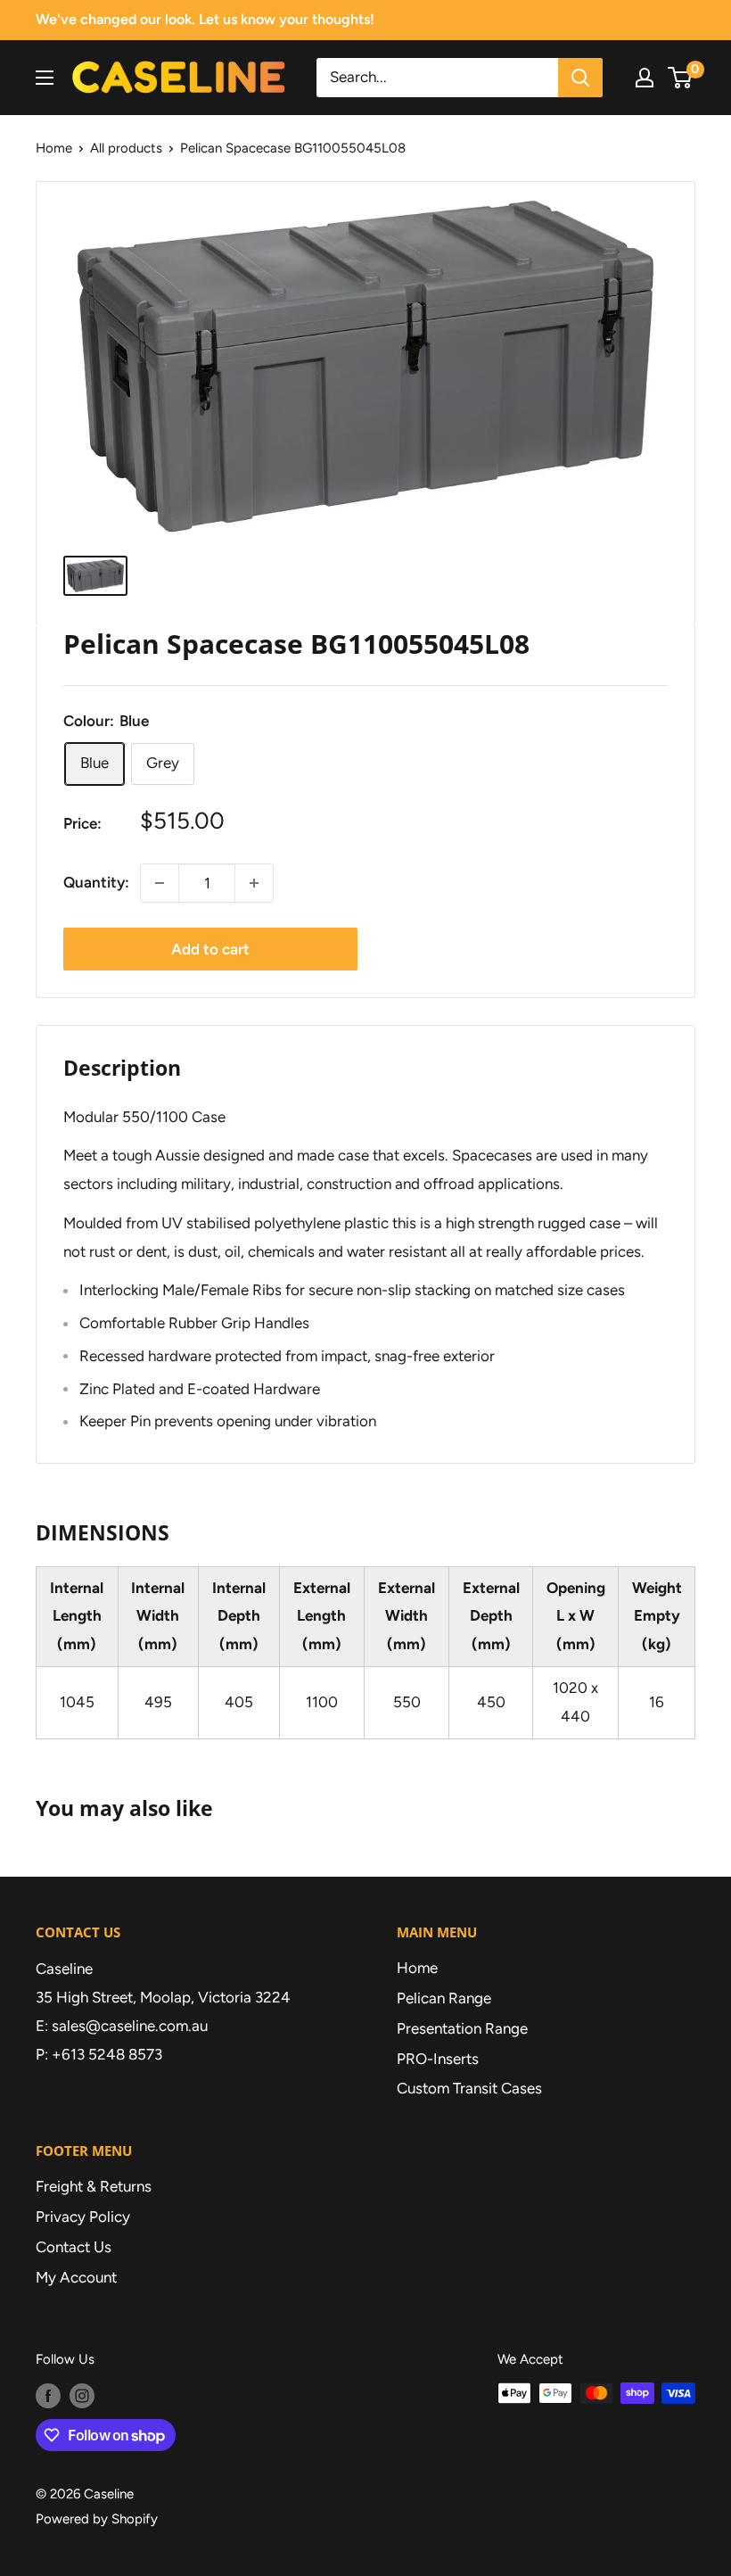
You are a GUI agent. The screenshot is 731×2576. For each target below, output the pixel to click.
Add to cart (210, 949)
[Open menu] (45, 78)
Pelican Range (444, 1998)
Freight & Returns (94, 2186)
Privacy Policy (83, 2217)
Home (54, 148)
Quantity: (96, 882)
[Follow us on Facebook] (48, 2395)
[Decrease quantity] (160, 883)
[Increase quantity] (254, 883)
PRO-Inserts (438, 2059)
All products (126, 148)
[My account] (645, 78)
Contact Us (74, 2247)
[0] (681, 78)
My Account (76, 2277)
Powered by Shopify (97, 2519)
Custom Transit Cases (469, 2088)
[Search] (580, 78)
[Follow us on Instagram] (82, 2395)
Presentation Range (462, 2028)
